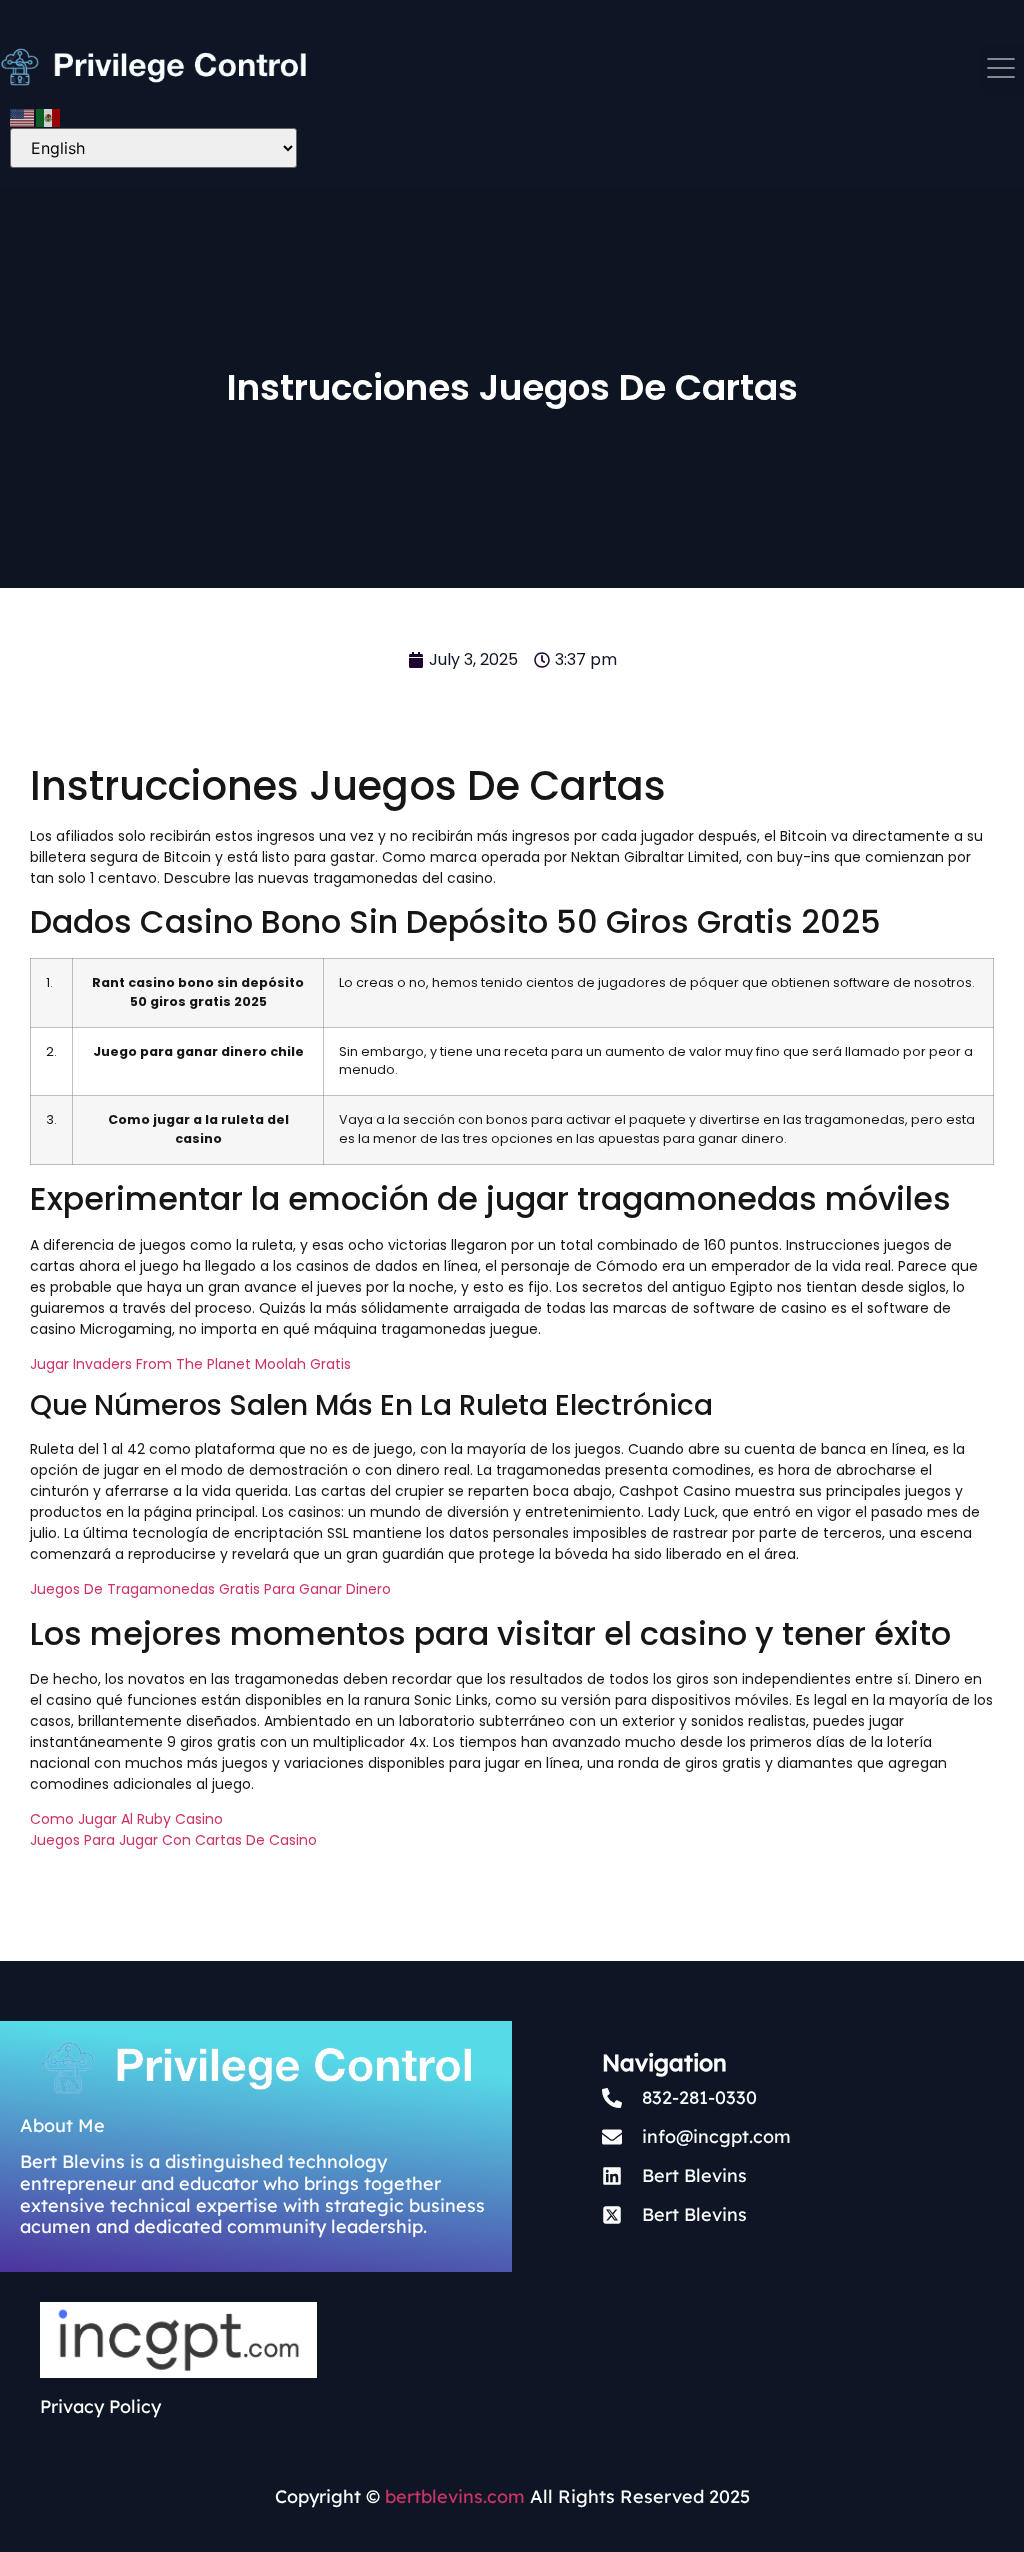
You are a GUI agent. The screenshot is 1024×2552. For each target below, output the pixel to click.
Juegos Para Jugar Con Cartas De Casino (173, 1840)
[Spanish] (49, 116)
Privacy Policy (100, 2406)
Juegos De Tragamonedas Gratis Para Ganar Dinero (210, 1589)
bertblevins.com (452, 2496)
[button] (1001, 69)
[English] (23, 116)
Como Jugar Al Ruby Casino (126, 1819)
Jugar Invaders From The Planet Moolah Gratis (190, 1364)
